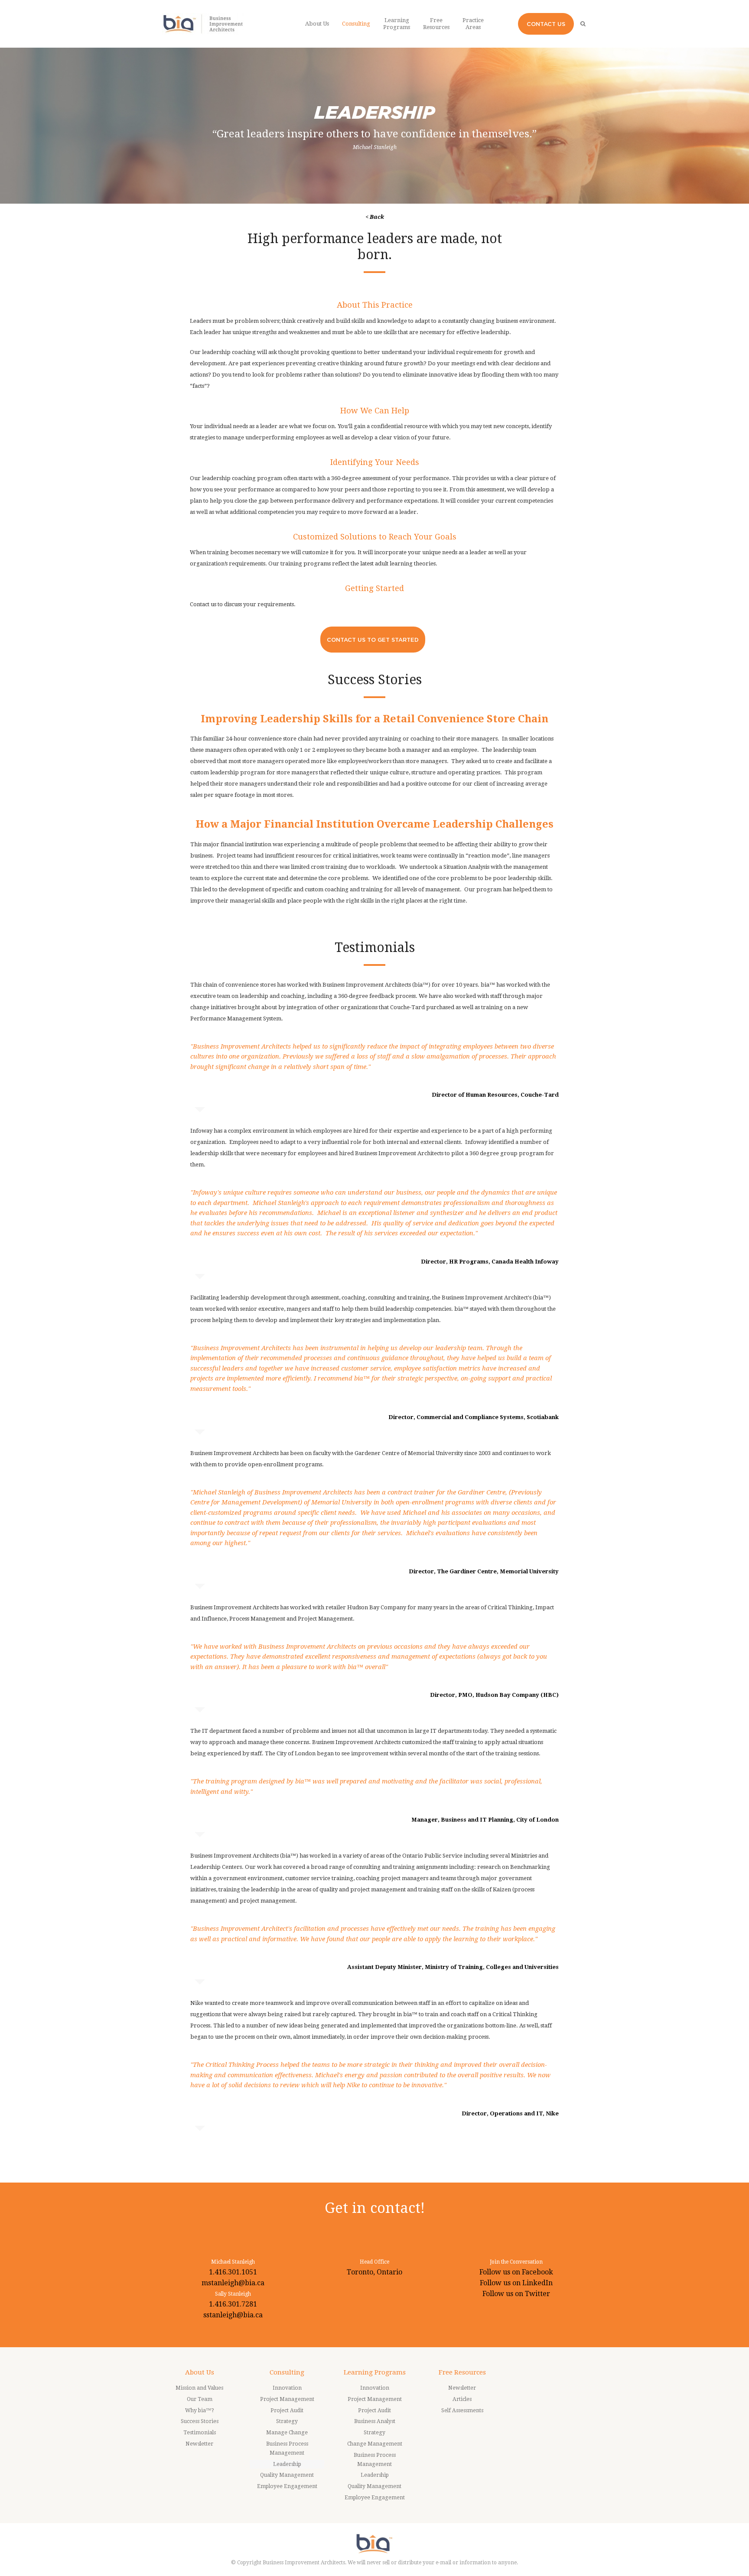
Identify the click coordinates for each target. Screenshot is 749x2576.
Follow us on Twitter (516, 2294)
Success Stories (200, 2421)
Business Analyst (375, 2421)
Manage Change (287, 2433)
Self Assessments (462, 2410)
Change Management (375, 2444)
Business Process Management (287, 2448)
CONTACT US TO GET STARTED (373, 640)
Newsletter (199, 2444)
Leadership (287, 2464)
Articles (462, 2399)
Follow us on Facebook (516, 2272)
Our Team (200, 2399)
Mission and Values (199, 2388)
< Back (375, 217)
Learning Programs (375, 2372)
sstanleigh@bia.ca (233, 2315)
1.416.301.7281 (233, 2304)
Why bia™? (200, 2410)
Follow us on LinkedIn (516, 2283)
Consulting (287, 2372)
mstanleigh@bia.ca (233, 2283)
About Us (200, 2372)
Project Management (287, 2399)
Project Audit (287, 2410)
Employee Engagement (287, 2486)
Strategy (287, 2421)
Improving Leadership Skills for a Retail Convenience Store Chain (374, 719)
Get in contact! (375, 2208)
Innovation (287, 2388)
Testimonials (200, 2433)
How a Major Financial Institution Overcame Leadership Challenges (374, 824)
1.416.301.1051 (233, 2272)
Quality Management (287, 2475)
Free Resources (462, 2372)
